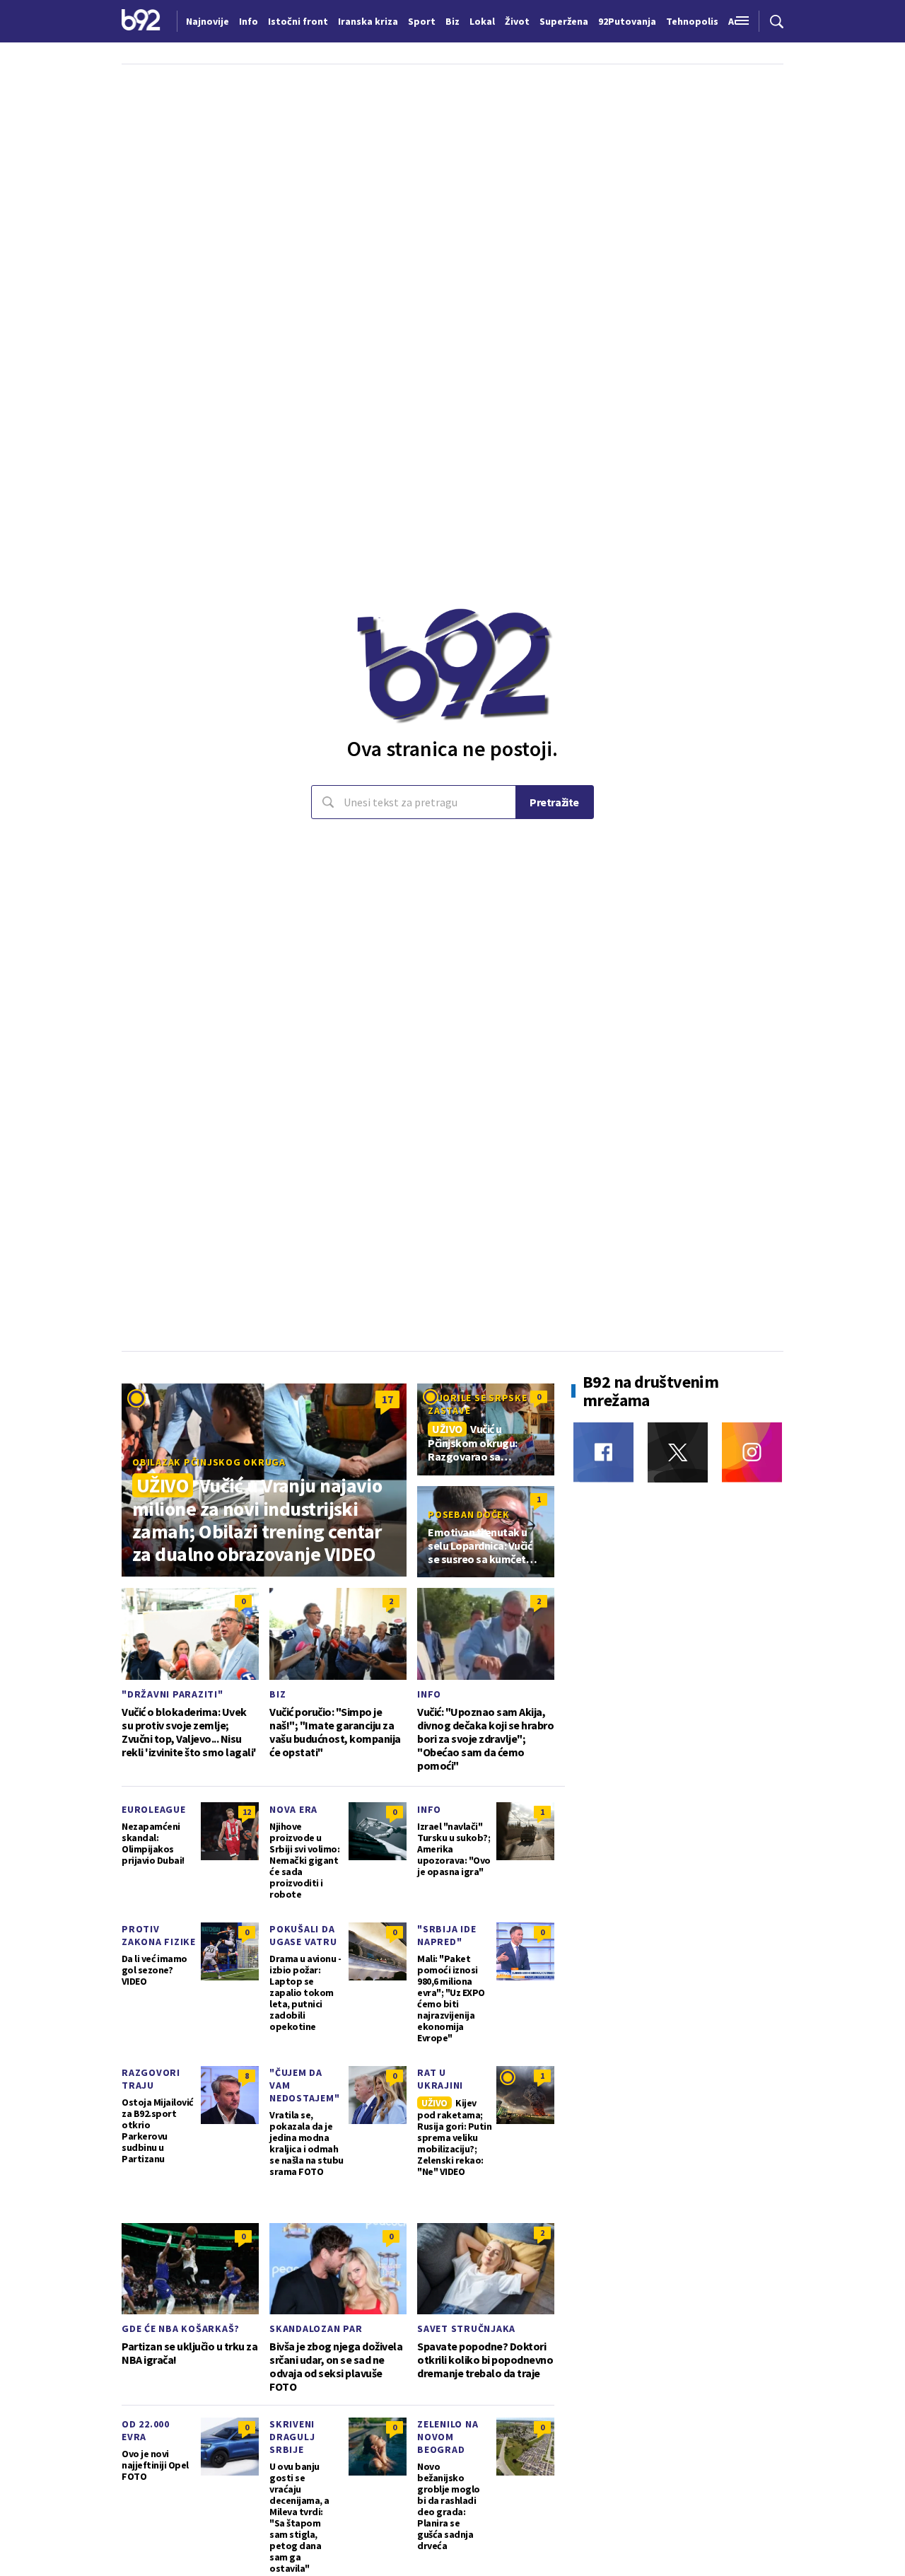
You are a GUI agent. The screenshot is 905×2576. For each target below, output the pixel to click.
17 (387, 1399)
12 (247, 1812)
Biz (278, 1694)
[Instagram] (752, 1452)
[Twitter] (678, 1452)
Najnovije (208, 21)
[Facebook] (603, 1452)
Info (429, 1694)
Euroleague (154, 1809)
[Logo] (141, 21)
